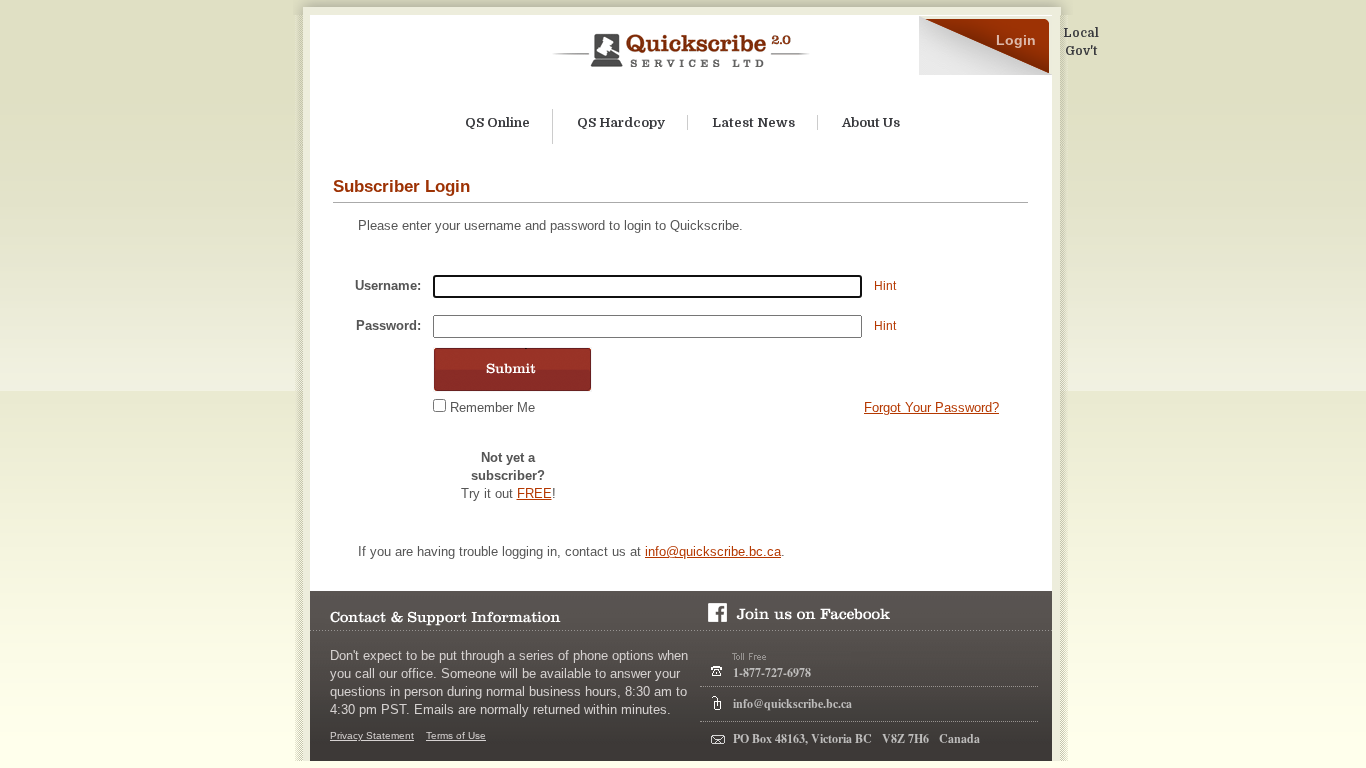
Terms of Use (456, 735)
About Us (871, 122)
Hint (885, 286)
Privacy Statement (372, 735)
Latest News (753, 122)
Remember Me (492, 407)
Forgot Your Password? (931, 407)
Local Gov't (1081, 42)
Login (1016, 40)
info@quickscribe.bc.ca (713, 551)
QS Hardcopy (621, 122)
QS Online (497, 122)
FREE (534, 493)
